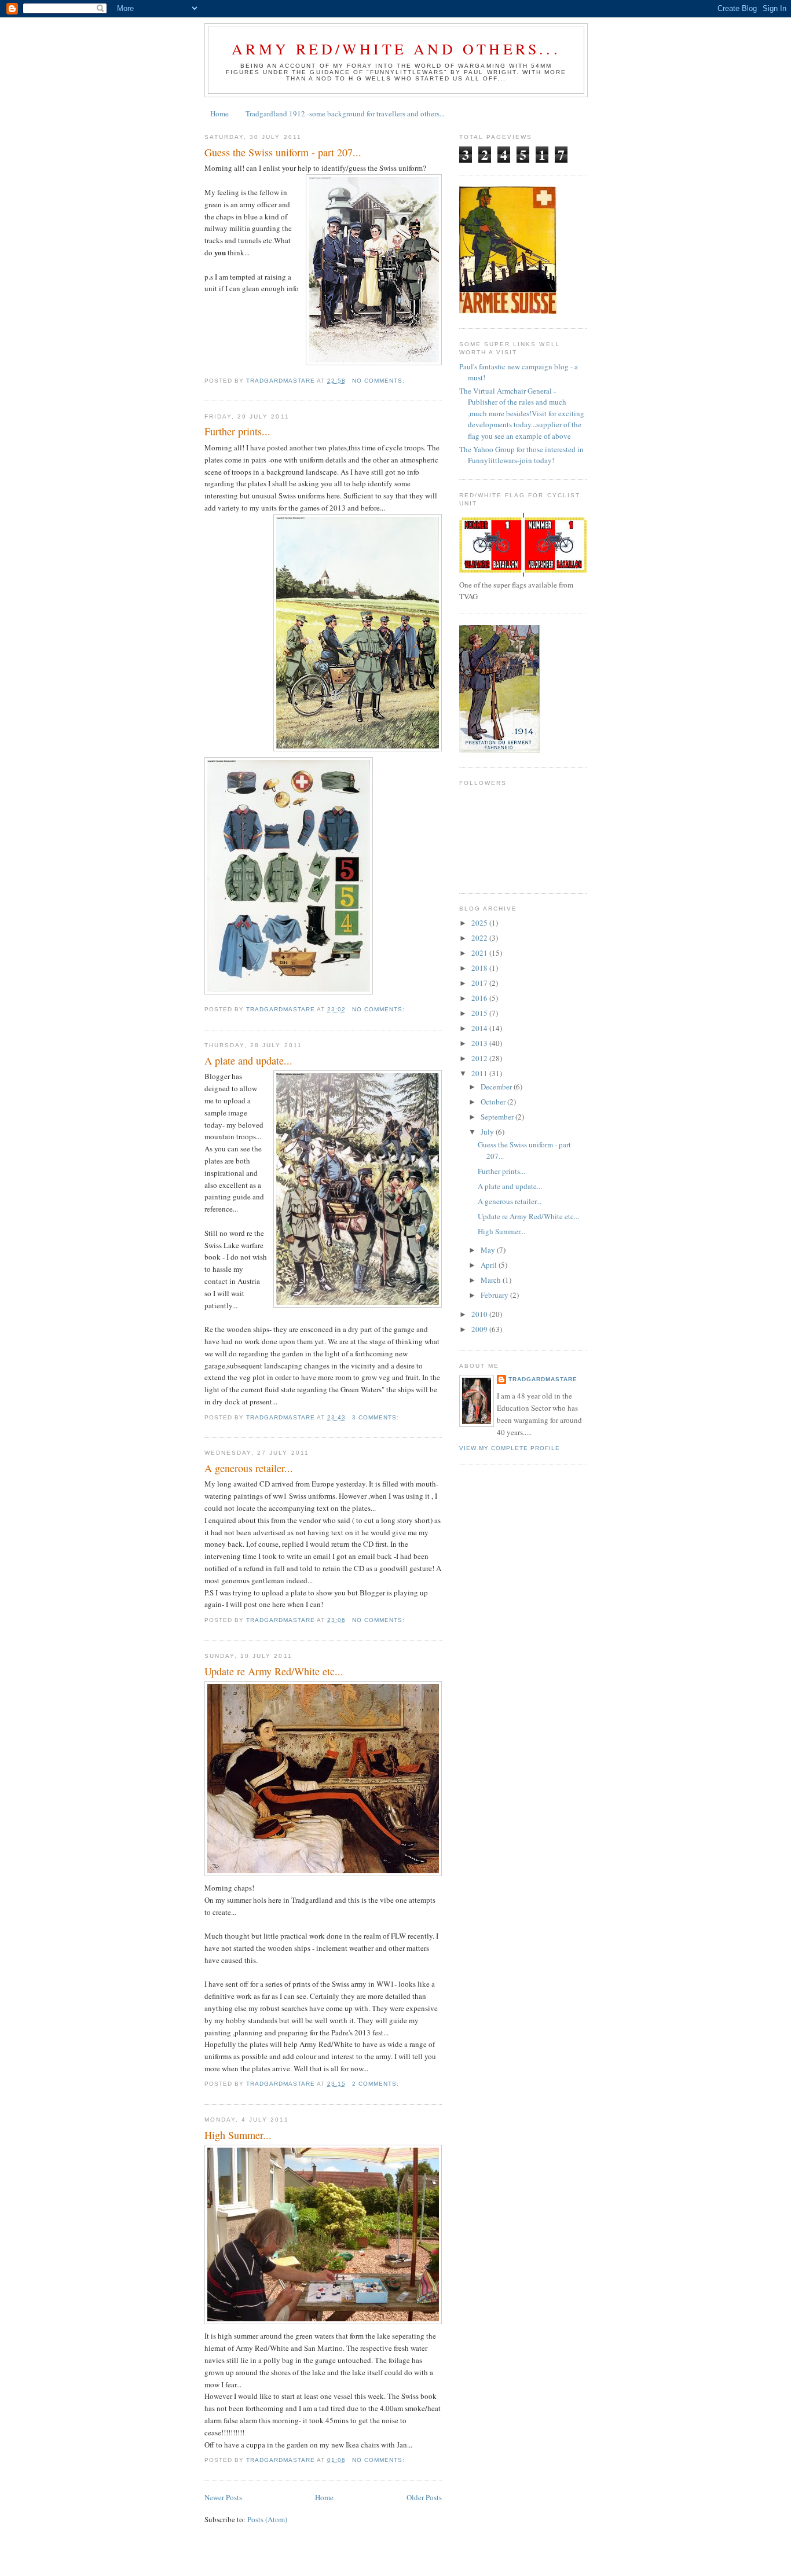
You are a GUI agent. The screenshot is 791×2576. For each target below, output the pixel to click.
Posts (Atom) (267, 2519)
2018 (480, 968)
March (492, 1280)
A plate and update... (248, 1061)
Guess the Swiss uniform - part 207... (283, 152)
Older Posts (424, 2497)
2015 (480, 1013)
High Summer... (238, 2135)
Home (219, 113)
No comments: (380, 381)
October (494, 1102)
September (498, 1117)
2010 (480, 1314)
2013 (480, 1043)
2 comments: (377, 2084)
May (489, 1250)
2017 (480, 983)
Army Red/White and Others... (396, 49)
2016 (480, 998)
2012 (480, 1058)
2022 (480, 938)
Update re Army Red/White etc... (274, 1671)
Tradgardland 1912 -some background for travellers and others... (345, 113)
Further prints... (237, 431)
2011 (480, 1073)
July (488, 1132)
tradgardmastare (543, 1379)
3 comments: (377, 1417)
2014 (480, 1028)
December (497, 1087)
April (490, 1265)
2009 (480, 1329)
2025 (480, 923)
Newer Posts (223, 2497)
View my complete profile (510, 1448)
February (495, 1295)
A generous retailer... (249, 1468)
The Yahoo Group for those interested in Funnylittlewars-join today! (521, 455)
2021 (480, 953)
